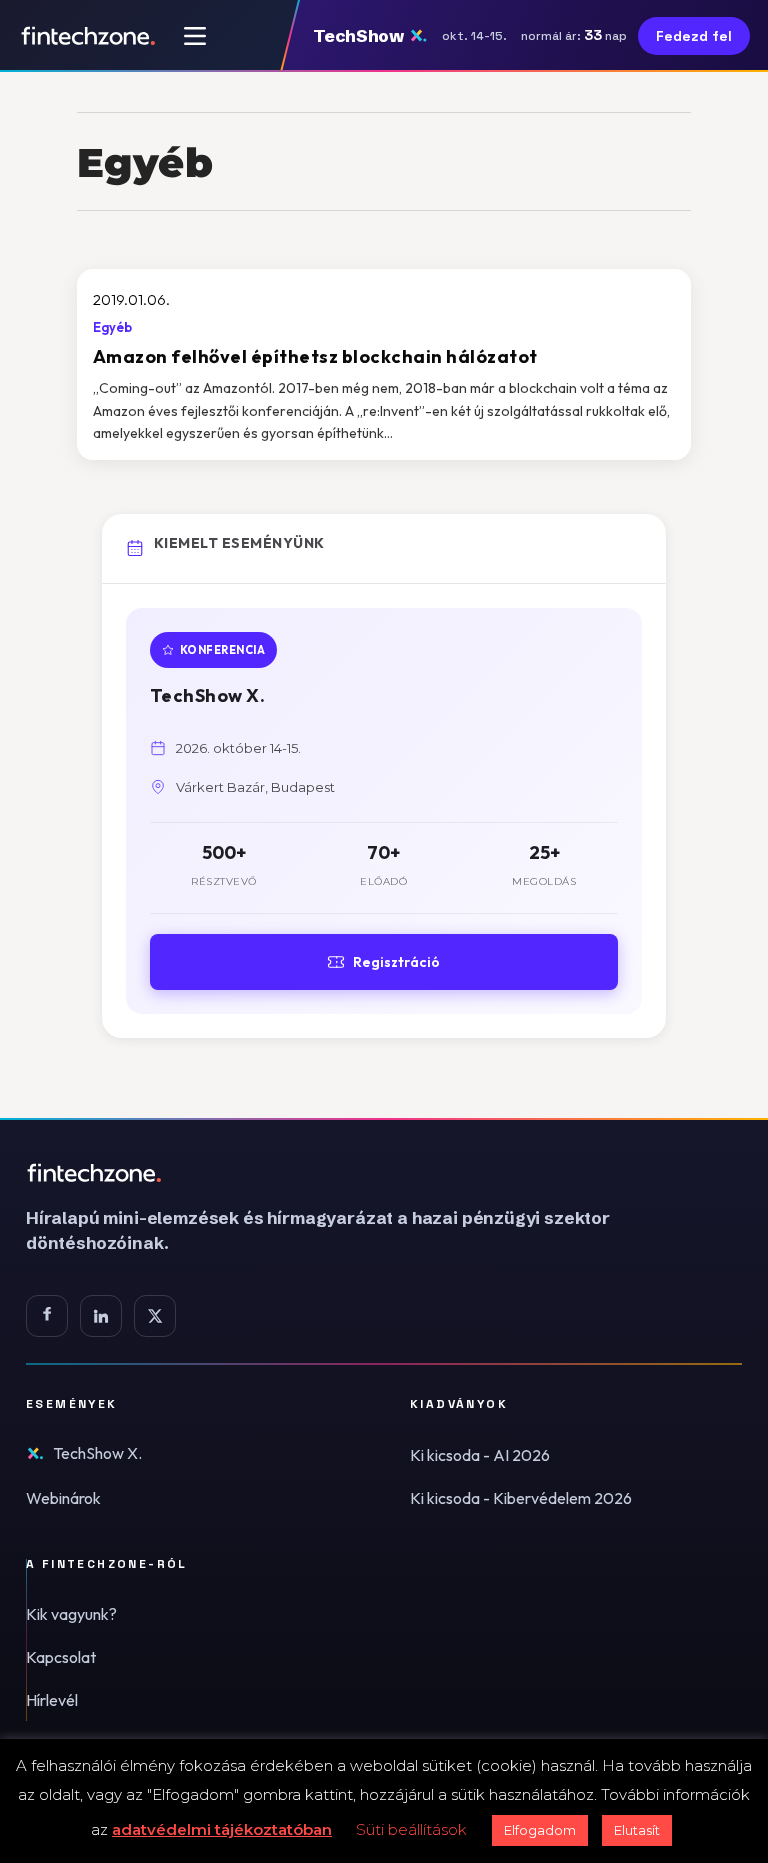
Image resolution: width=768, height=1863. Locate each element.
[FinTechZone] (346, 1173)
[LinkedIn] (101, 1316)
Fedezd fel (694, 36)
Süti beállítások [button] (411, 1829)
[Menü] (195, 36)
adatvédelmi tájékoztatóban (222, 1829)
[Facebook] (47, 1316)
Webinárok (63, 1498)
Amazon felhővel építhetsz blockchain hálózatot (315, 356)
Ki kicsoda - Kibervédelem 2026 (521, 1498)
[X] (155, 1316)
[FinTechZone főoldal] (88, 36)
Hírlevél (52, 1700)
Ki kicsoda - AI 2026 (480, 1455)
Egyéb (112, 327)
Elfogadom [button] (540, 1830)
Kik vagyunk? (71, 1614)
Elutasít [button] (637, 1830)
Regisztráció (396, 962)
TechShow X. (97, 1453)
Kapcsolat (61, 1657)
